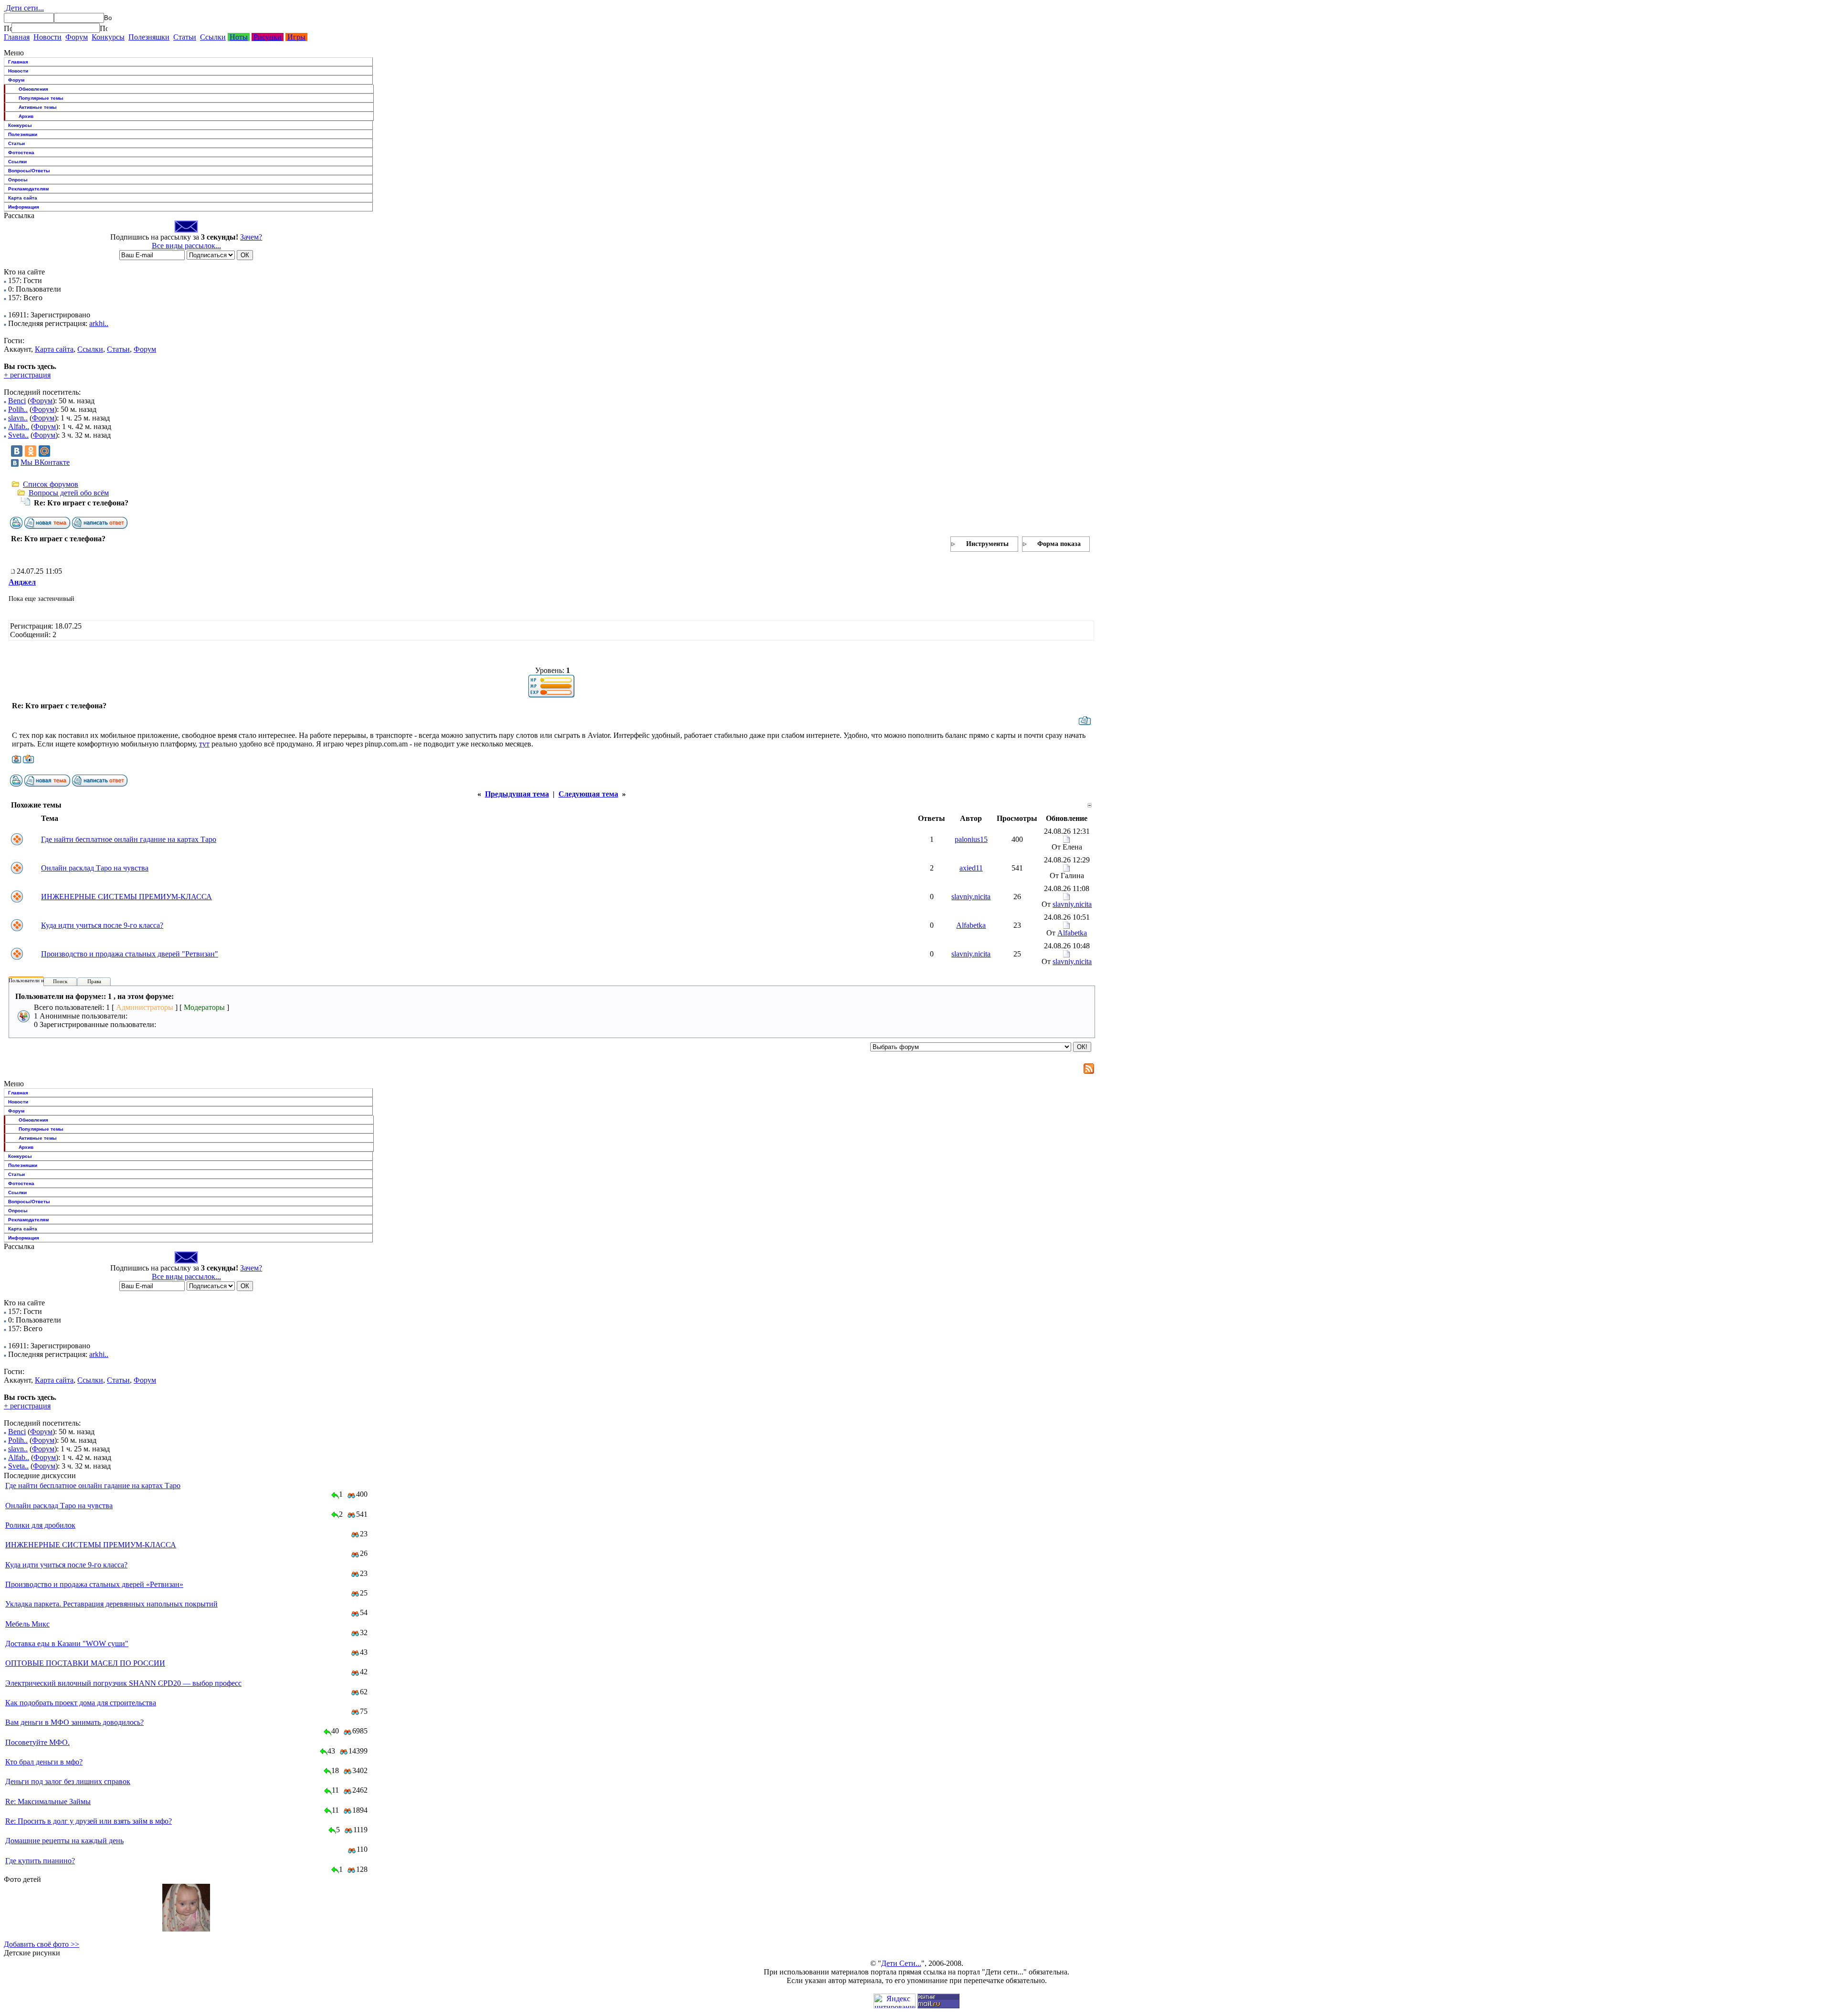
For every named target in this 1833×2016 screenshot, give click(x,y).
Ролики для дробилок (40, 1525)
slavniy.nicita (971, 897)
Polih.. (18, 409)
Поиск (60, 981)
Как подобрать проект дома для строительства (81, 1703)
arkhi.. (99, 323)
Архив (26, 116)
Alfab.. (19, 426)
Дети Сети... (901, 1963)
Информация (24, 207)
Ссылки (213, 37)
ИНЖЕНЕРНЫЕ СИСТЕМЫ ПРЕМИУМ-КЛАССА (126, 897)
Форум (77, 37)
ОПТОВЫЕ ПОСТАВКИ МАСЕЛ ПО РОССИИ (85, 1663)
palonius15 (971, 839)
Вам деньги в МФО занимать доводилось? (74, 1722)
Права (94, 981)
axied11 (971, 868)
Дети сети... (24, 8)
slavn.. (18, 418)
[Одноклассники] (31, 451)
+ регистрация (27, 375)
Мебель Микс (27, 1624)
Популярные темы (41, 98)
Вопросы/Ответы (29, 171)
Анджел (22, 582)
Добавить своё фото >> (42, 1944)
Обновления (33, 89)
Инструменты (987, 544)
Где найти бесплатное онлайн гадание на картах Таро (129, 839)
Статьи (185, 37)
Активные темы (38, 107)
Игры (296, 37)
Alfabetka (971, 925)
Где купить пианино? (40, 1861)
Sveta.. (18, 435)
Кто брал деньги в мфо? (44, 1762)
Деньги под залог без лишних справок (68, 1781)
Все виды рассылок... (186, 246)
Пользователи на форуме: (38, 980)
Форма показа (1059, 544)
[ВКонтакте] (17, 451)
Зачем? (251, 237)
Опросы (18, 180)
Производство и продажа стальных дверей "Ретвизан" (130, 954)
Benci (17, 401)
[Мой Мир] (44, 451)
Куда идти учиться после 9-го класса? (102, 925)
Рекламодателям (28, 189)
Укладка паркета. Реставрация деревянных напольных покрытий (111, 1604)
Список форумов (51, 484)
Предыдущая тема (517, 794)
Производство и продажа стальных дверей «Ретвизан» (94, 1584)
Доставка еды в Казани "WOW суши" (67, 1643)
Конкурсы (108, 37)
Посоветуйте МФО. (37, 1742)
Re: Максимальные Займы (48, 1801)
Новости (47, 37)
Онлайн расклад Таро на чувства (95, 868)
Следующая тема (588, 794)
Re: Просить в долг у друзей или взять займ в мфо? (89, 1821)
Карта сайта (23, 198)
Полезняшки (149, 37)
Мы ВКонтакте (45, 462)
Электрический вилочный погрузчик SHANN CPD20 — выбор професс (123, 1683)
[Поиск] (8, 28)
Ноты (239, 37)
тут (204, 744)
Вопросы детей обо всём (69, 493)
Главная (17, 37)
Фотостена (21, 152)
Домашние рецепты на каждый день (64, 1841)
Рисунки (268, 37)
